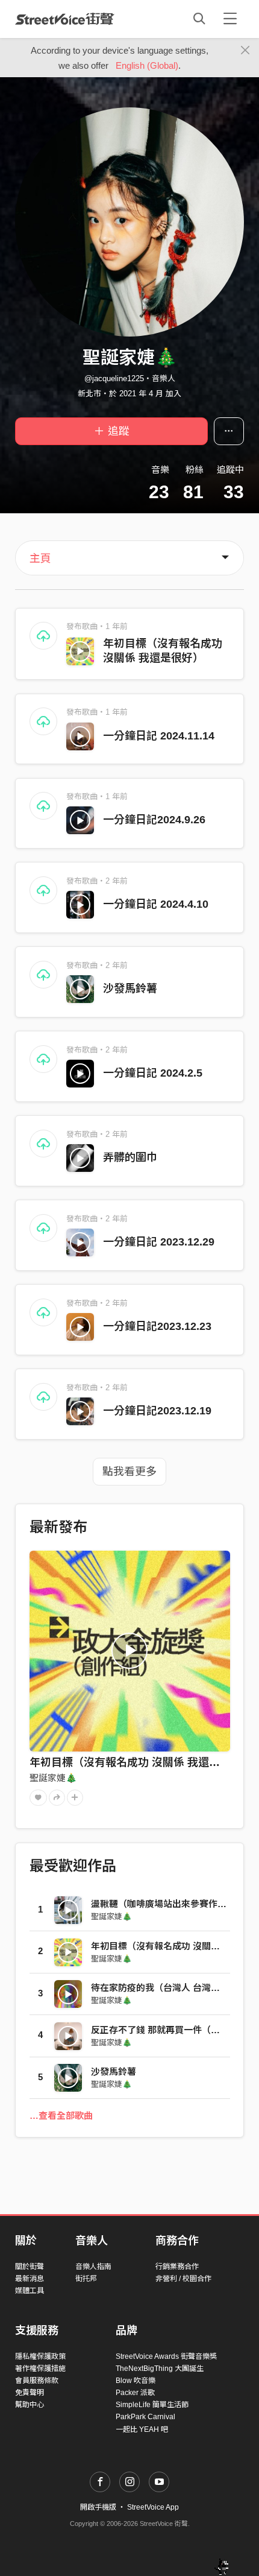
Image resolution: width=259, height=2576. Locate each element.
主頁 (40, 559)
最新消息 (30, 2279)
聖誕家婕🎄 (53, 1778)
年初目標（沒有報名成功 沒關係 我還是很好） (141, 1762)
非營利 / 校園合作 (183, 2279)
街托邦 (86, 2279)
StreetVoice (65, 19)
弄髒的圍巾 (130, 1157)
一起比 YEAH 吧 (142, 2429)
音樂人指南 (93, 2267)
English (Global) (147, 65)
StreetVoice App (153, 2507)
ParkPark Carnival (145, 2417)
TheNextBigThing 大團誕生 (160, 2369)
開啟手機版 (98, 2507)
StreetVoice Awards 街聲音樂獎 (166, 2356)
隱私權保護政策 (40, 2356)
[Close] (245, 51)
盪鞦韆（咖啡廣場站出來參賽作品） (163, 1904)
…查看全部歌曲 (61, 2116)
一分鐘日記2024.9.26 (154, 820)
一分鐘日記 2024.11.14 (159, 736)
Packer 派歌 (135, 2393)
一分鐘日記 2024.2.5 (153, 1073)
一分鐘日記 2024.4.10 (156, 904)
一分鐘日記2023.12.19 (157, 1411)
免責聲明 (30, 2393)
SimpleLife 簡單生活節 (152, 2405)
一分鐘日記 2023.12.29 (159, 1242)
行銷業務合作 (177, 2267)
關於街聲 (30, 2267)
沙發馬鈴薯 (130, 989)
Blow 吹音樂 (136, 2381)
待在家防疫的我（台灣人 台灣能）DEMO (174, 1988)
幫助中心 (30, 2405)
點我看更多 (129, 1472)
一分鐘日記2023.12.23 (157, 1326)
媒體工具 (30, 2291)
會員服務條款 (37, 2381)
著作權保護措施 (40, 2369)
